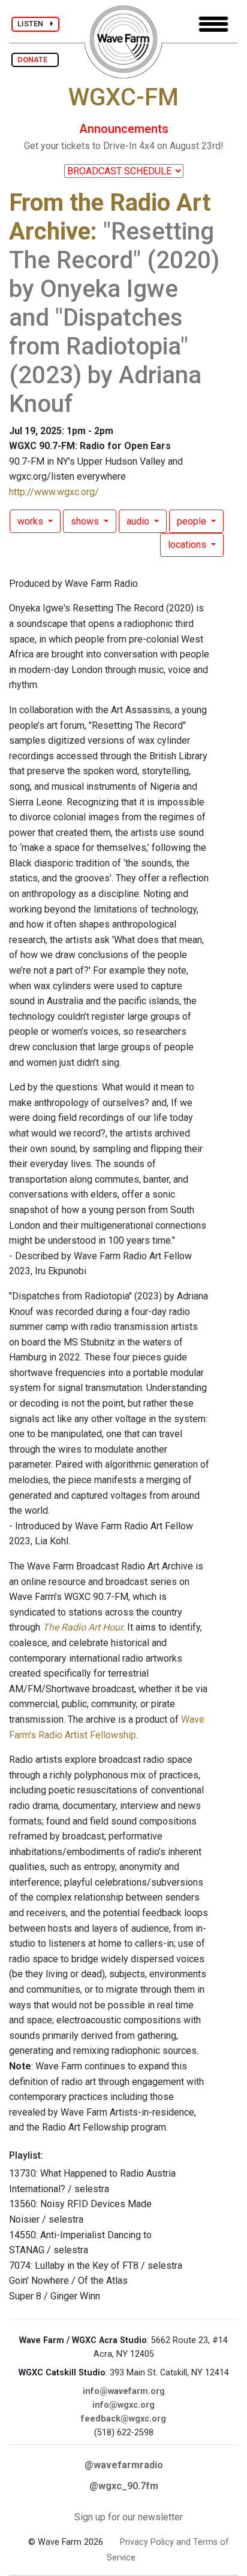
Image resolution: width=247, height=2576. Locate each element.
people (193, 521)
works (31, 521)
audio (139, 521)
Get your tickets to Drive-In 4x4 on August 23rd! (124, 146)
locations (188, 545)
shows (86, 521)
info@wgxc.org (123, 2405)
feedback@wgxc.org (123, 2419)
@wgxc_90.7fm (124, 2486)
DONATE (35, 60)
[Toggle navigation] (213, 24)
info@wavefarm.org (124, 2391)
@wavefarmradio (124, 2465)
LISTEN (34, 24)
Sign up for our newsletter (129, 2517)
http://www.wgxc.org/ (54, 492)
